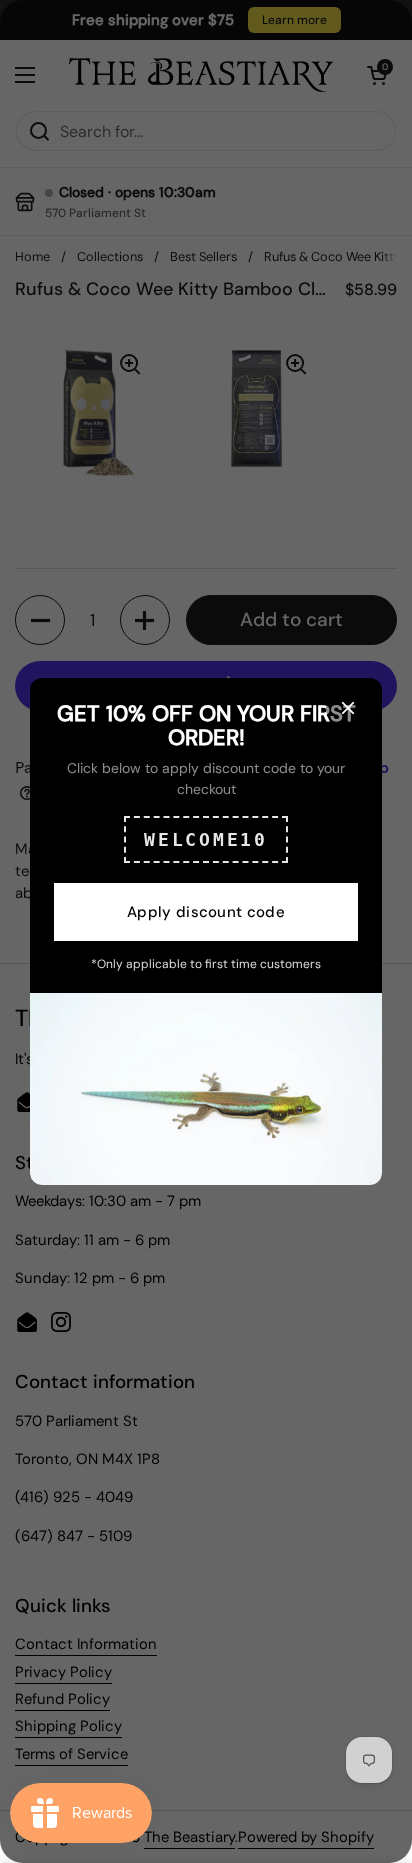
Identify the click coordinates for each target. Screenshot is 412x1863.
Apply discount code (206, 912)
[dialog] (206, 931)
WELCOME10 (205, 839)
